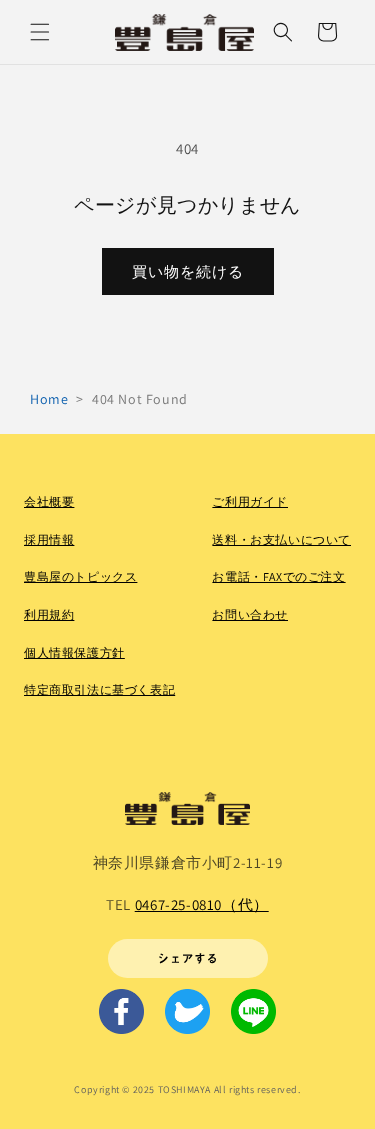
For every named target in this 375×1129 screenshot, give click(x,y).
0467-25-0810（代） (202, 904)
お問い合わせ (250, 614)
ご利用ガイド (250, 501)
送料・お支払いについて (281, 539)
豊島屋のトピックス (80, 576)
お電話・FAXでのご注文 (278, 576)
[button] (40, 32)
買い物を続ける (188, 271)
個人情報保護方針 (74, 652)
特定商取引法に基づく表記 (99, 689)
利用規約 (49, 614)
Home (49, 399)
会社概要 (49, 501)
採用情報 (49, 539)
